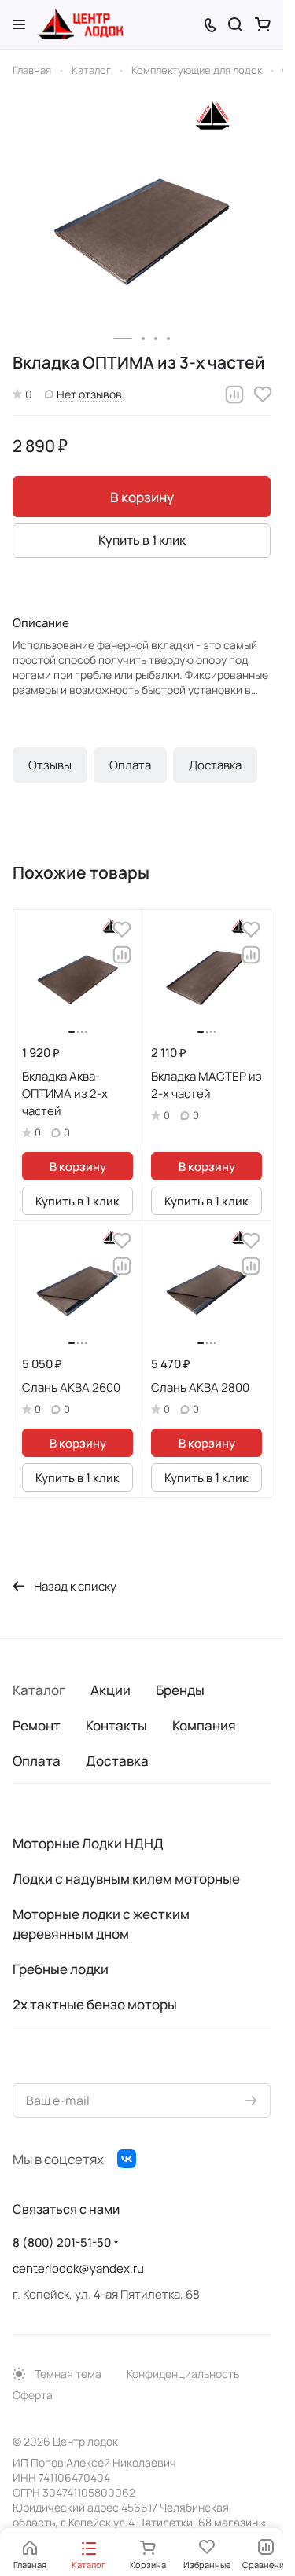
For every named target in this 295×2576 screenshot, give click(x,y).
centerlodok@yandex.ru (78, 2268)
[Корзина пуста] (263, 24)
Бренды (180, 1690)
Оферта (33, 2395)
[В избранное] (263, 394)
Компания (204, 1725)
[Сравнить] (234, 394)
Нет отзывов (89, 394)
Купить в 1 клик (142, 540)
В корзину (142, 497)
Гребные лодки (61, 1969)
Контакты (116, 1725)
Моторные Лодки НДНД (88, 1843)
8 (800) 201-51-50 (62, 2242)
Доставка (215, 765)
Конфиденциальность (183, 2374)
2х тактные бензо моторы (95, 2004)
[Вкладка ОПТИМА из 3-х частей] (142, 218)
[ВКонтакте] (127, 2159)
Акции (111, 1690)
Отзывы (50, 765)
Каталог (39, 1690)
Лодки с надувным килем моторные (126, 1879)
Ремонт (37, 1725)
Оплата (130, 765)
